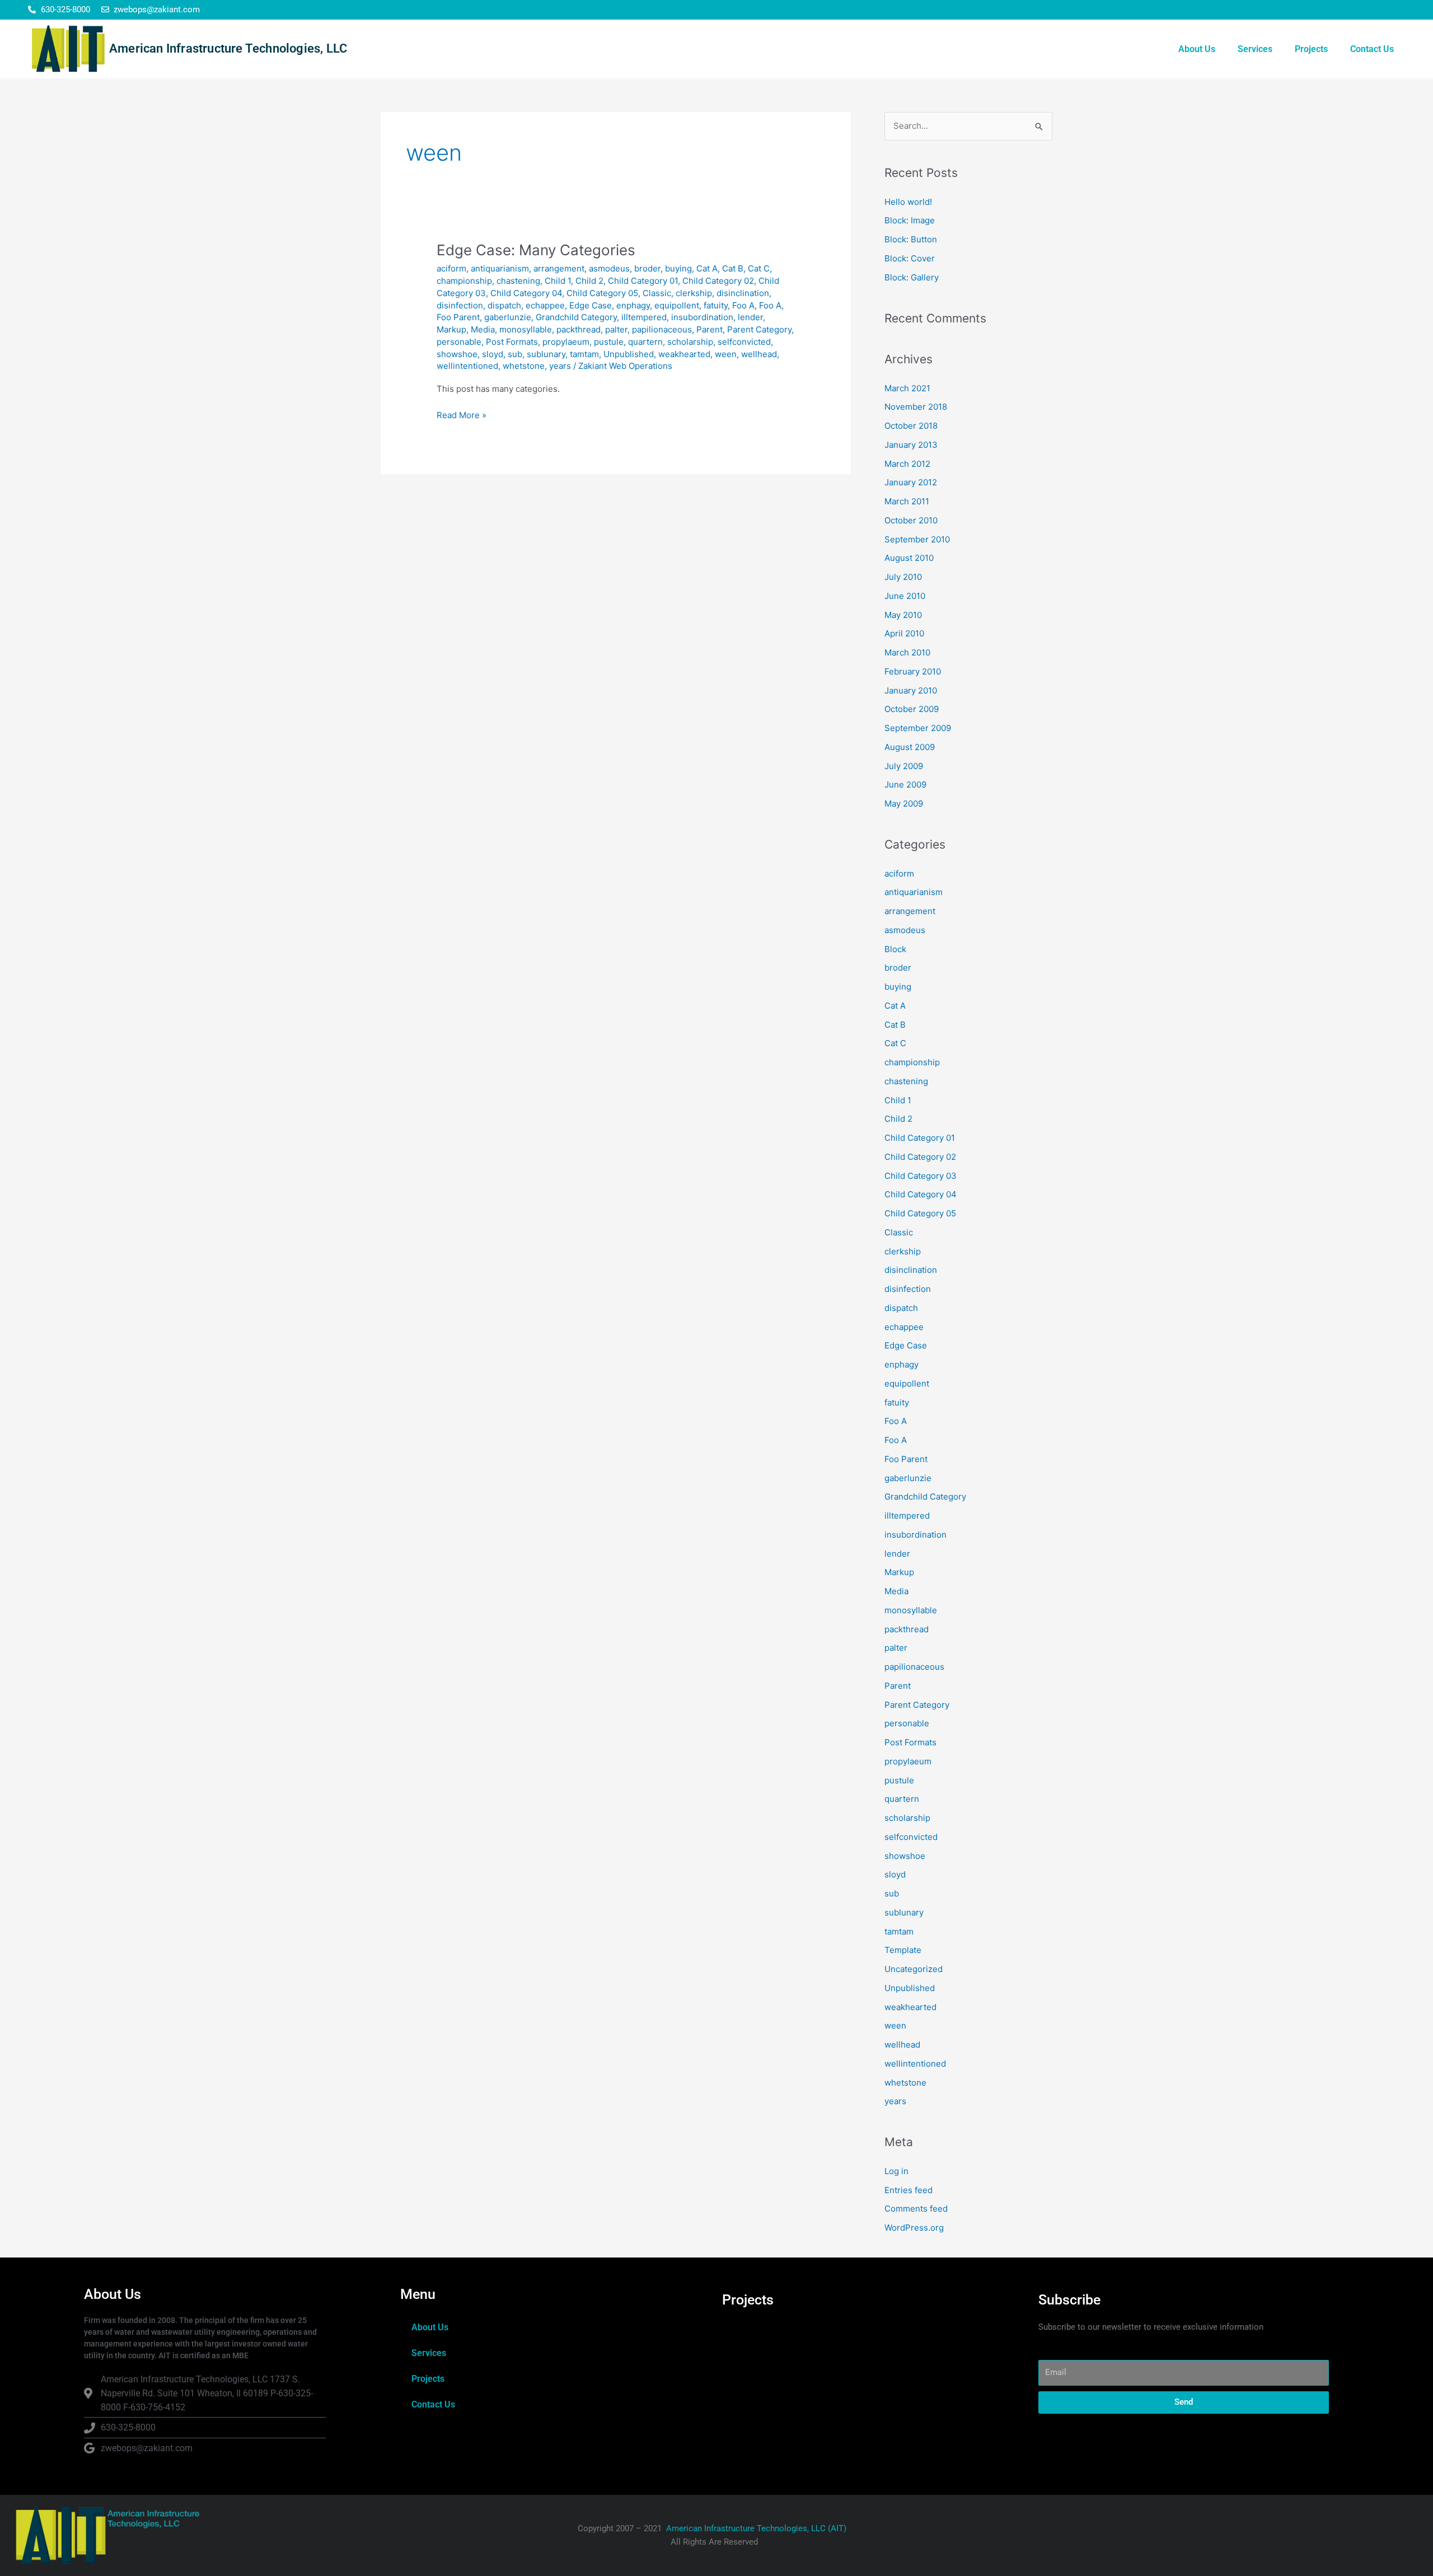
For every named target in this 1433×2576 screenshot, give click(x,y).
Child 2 (589, 281)
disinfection (460, 305)
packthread (579, 329)
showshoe (457, 354)
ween (726, 354)
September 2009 (918, 728)
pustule (609, 342)
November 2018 (916, 407)
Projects (1311, 49)
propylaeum (566, 342)
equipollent (677, 305)
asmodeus (609, 268)
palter (616, 329)
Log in (896, 2171)
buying (678, 268)
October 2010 (911, 520)
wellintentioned (467, 366)
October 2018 (911, 426)
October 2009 (912, 709)
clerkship (694, 293)
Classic (657, 293)
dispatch (504, 305)
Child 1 (558, 281)
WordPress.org (914, 2228)
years (560, 366)
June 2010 (905, 596)
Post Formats (512, 342)
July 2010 (903, 577)
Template (903, 1950)
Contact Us (1372, 49)
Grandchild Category (576, 317)
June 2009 (905, 784)
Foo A (743, 305)
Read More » (462, 414)
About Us (1197, 49)
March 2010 (907, 652)
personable (459, 342)
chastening (518, 281)
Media (483, 329)
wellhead (759, 354)
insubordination (702, 317)
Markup (451, 329)
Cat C (759, 268)
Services (1255, 49)
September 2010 (917, 539)
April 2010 (904, 633)
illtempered (644, 317)
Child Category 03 (921, 1176)
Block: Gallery (912, 277)
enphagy (633, 305)
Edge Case (591, 305)
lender (750, 317)
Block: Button (911, 239)
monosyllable (526, 329)
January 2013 (911, 445)
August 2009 (910, 747)
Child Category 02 (718, 281)
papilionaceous (662, 329)
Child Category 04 (526, 293)
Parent (710, 329)
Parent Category (759, 329)
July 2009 (904, 766)
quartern (645, 342)
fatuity (716, 305)
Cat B (733, 268)
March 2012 (907, 464)
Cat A (707, 268)
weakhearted (684, 354)
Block (895, 949)
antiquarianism (500, 268)
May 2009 (904, 804)
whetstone (524, 366)
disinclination (743, 293)
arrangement (559, 268)
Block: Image (910, 220)
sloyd (493, 354)
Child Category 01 (643, 281)
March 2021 (907, 388)
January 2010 (911, 690)
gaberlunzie (508, 317)
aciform (451, 268)
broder (647, 268)
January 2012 (911, 482)
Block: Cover (910, 258)
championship (464, 281)
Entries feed (908, 2190)
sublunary (546, 354)
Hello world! (908, 202)
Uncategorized (914, 1969)
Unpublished (629, 354)
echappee (545, 305)
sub (515, 354)
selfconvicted (744, 342)
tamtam (584, 354)
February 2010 (913, 671)
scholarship (690, 342)
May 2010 (903, 615)
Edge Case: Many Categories (536, 250)
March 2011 (907, 501)
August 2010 (909, 558)
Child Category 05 (602, 293)
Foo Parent (458, 317)
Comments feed (916, 2209)
